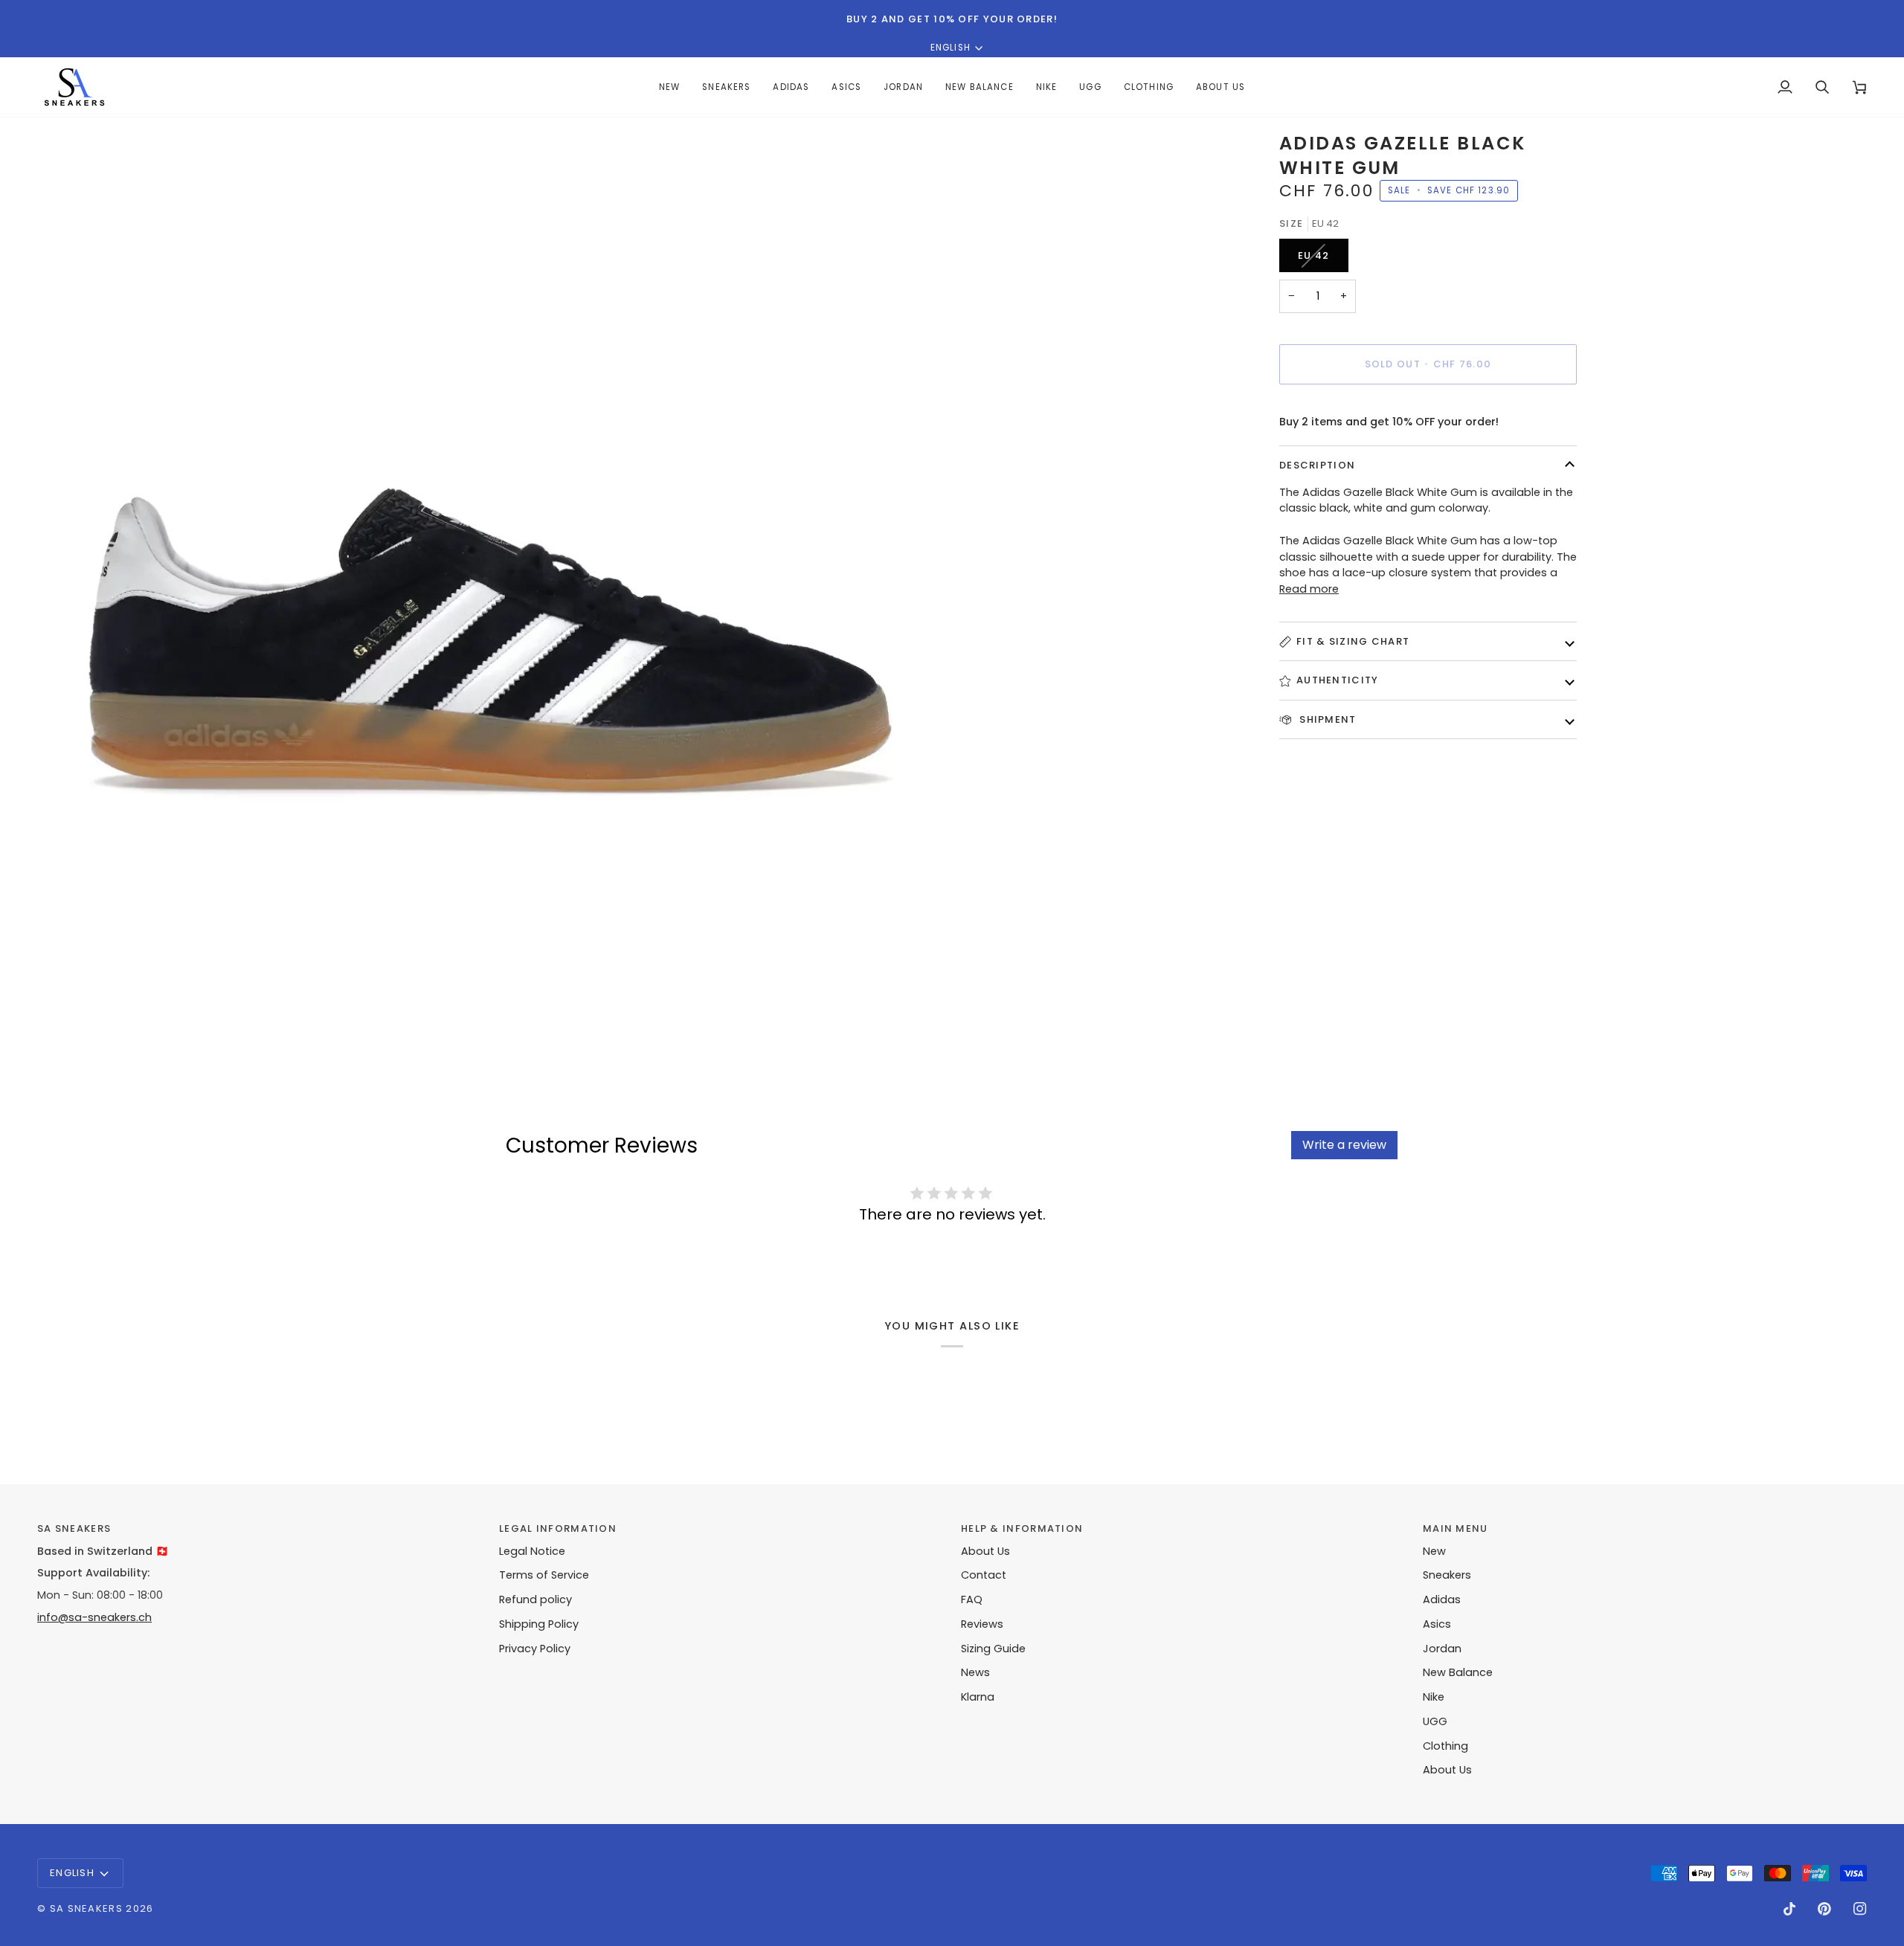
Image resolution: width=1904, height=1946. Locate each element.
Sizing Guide (993, 1649)
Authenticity (1338, 680)
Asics (1437, 1624)
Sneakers (1447, 1575)
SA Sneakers (86, 1908)
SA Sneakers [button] (74, 1528)
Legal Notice (532, 1551)
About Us (985, 1551)
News (975, 1672)
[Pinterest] (1824, 1909)
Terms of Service (544, 1575)
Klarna (978, 1697)
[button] (791, 87)
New (1434, 1551)
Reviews (982, 1624)
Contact (984, 1575)
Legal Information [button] (558, 1528)
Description (1317, 465)
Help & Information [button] (1022, 1528)
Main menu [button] (1456, 1528)
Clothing (1445, 1746)
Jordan (1442, 1649)
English (951, 48)
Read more (1309, 589)
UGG (1435, 1721)
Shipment (1326, 719)
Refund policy (535, 1599)
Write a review (1344, 1145)
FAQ (972, 1599)
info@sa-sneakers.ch (94, 1617)
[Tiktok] (1789, 1909)
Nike (1434, 1697)
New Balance (1458, 1672)
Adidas (1442, 1599)
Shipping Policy (539, 1624)
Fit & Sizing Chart (1353, 641)
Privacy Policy (535, 1649)
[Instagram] (1860, 1909)
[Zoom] (65, 1021)
